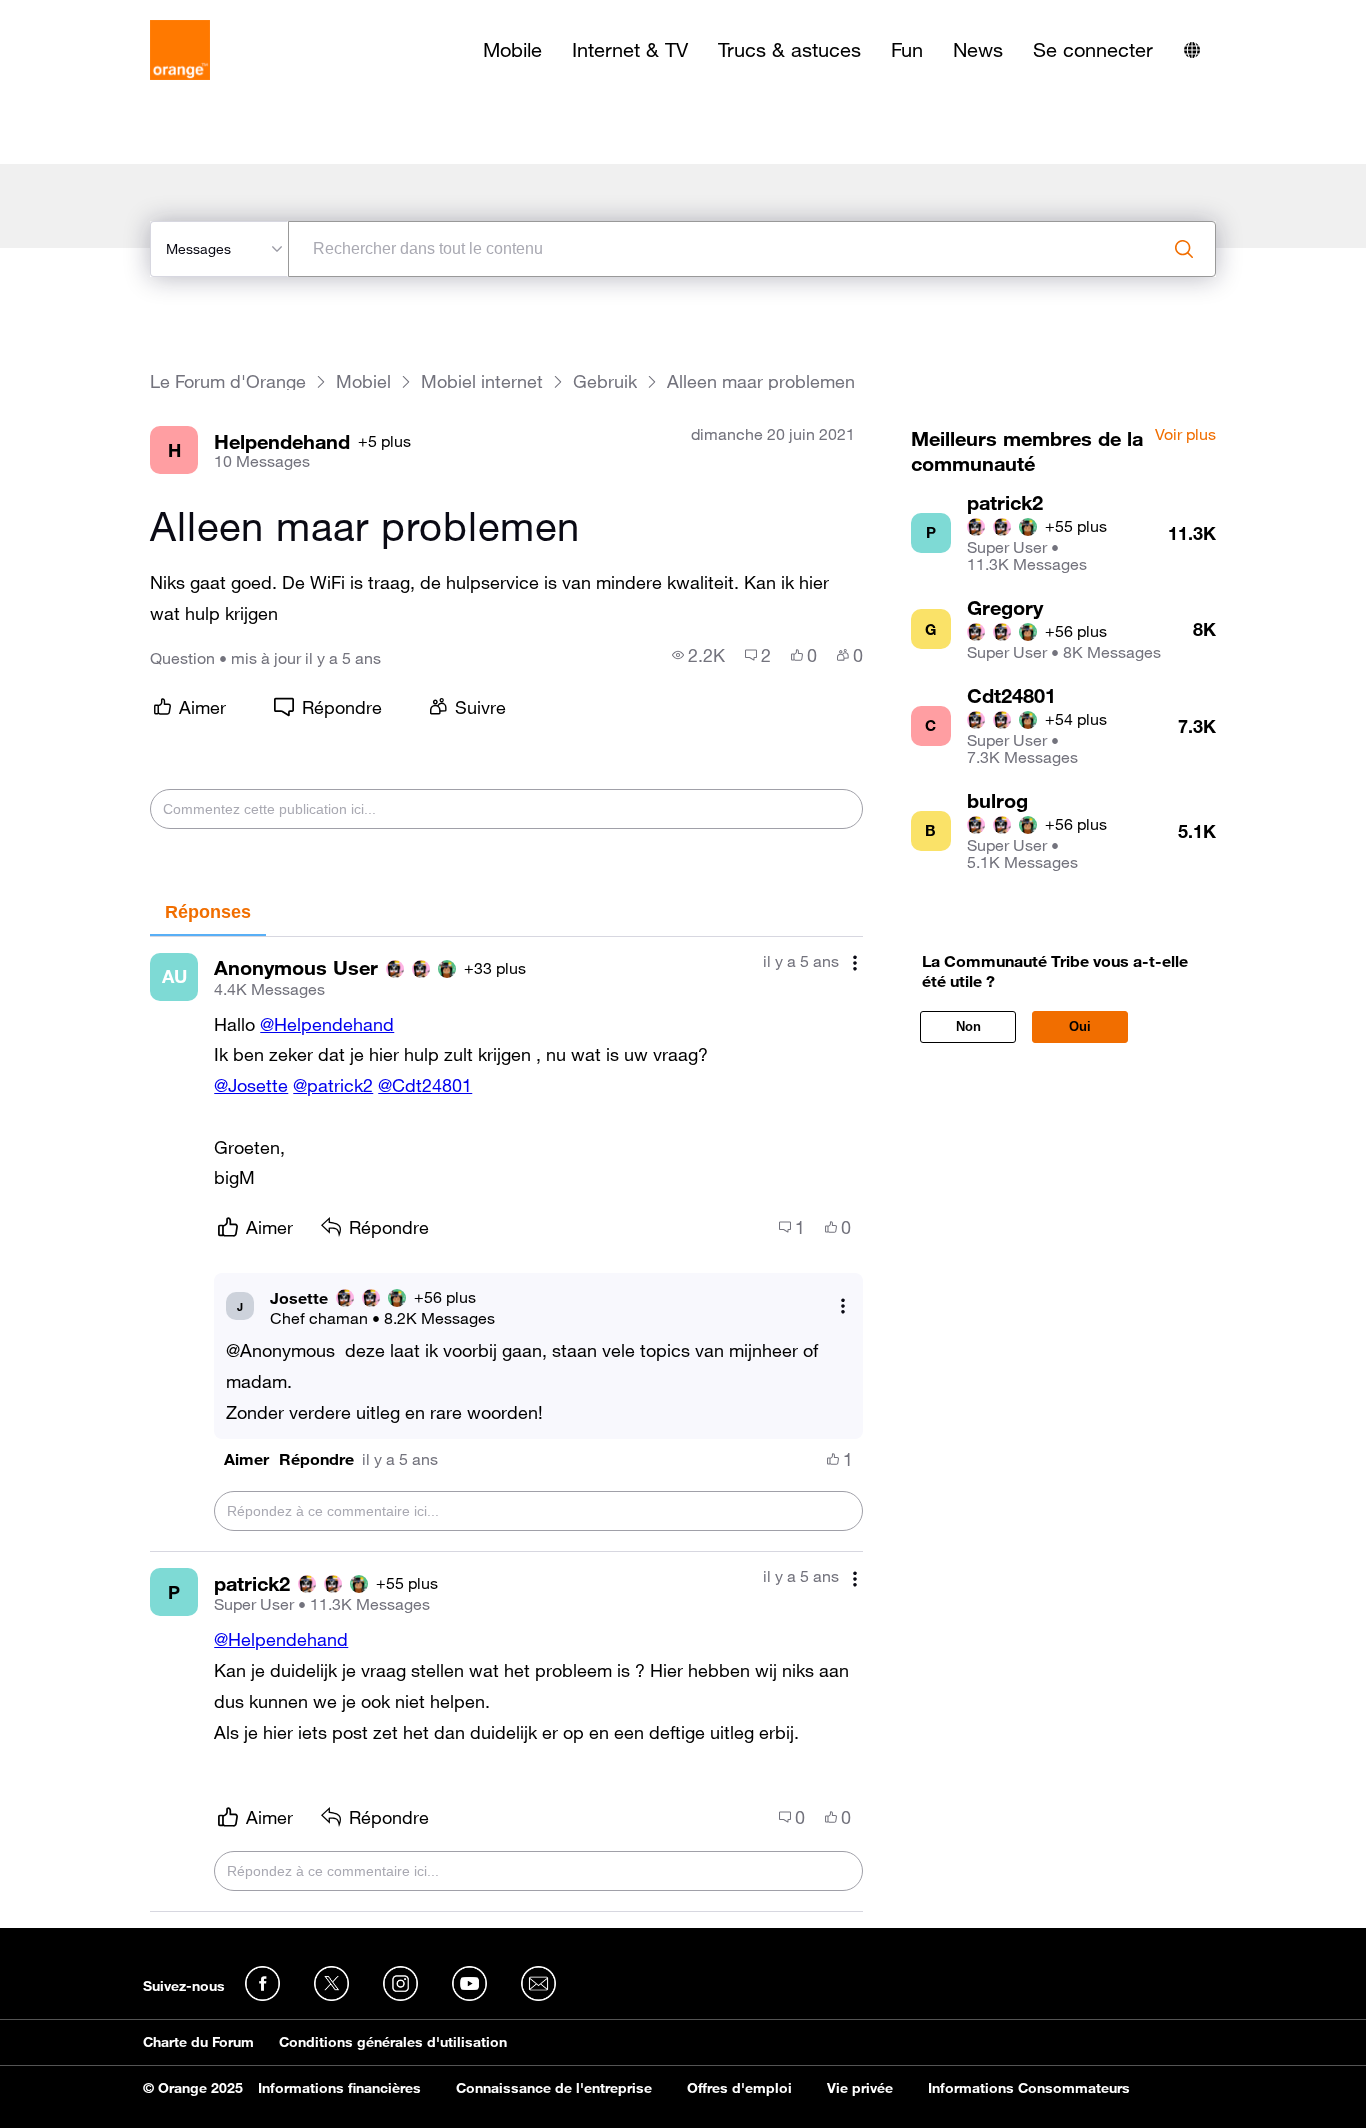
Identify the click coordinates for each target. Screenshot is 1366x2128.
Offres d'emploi (739, 2088)
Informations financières (339, 2088)
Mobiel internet (482, 381)
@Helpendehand (327, 1024)
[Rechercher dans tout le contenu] (1184, 249)
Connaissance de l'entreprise (554, 2088)
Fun (907, 50)
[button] (246, 1459)
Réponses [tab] (208, 912)
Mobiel (363, 381)
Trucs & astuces (789, 50)
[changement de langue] (1192, 50)
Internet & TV (630, 50)
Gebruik (605, 381)
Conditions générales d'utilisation (393, 2042)
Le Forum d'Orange (228, 381)
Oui (1080, 1026)
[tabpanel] (506, 1425)
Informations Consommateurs (1029, 2088)
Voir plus (1185, 435)
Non (968, 1026)
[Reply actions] (843, 1306)
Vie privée (860, 2088)
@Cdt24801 (425, 1085)
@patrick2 (333, 1085)
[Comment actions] (855, 963)
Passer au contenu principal (106, 15)
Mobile (512, 50)
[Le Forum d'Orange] (180, 50)
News (978, 50)
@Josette (251, 1085)
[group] (698, 655)
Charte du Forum (198, 2042)
